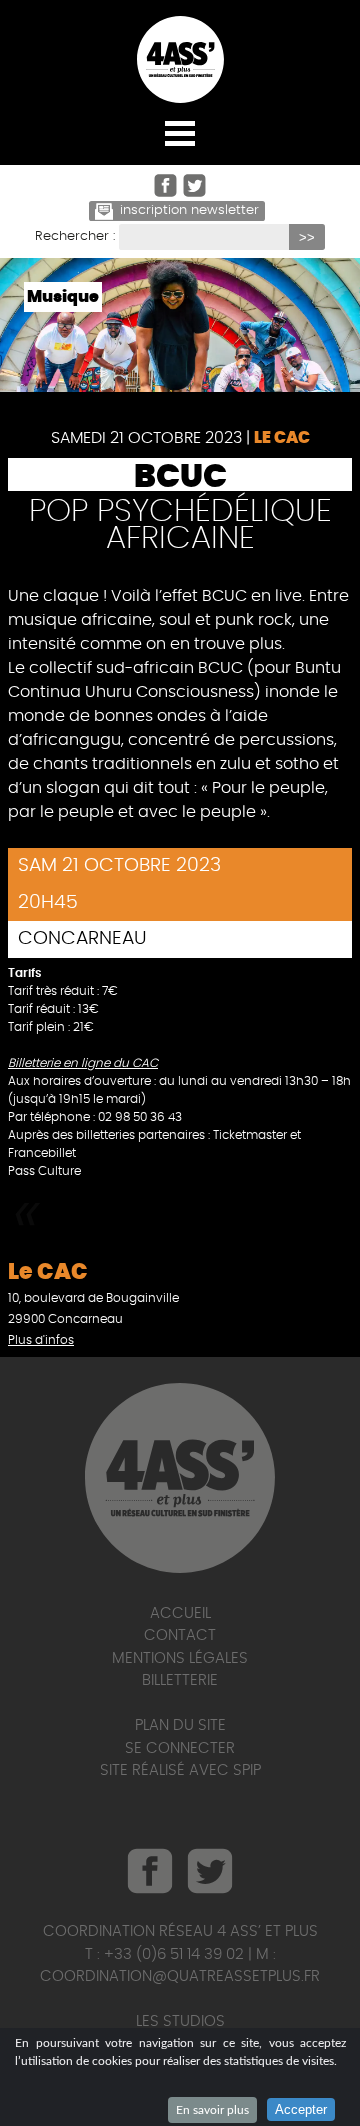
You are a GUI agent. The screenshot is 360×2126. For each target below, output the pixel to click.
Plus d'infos (41, 1340)
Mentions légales (180, 1658)
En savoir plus (212, 2110)
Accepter (301, 2109)
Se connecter (180, 1748)
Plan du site (180, 1725)
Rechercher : (75, 236)
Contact (180, 1635)
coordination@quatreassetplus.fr (180, 1976)
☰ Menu (180, 132)
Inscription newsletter (189, 210)
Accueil (180, 1613)
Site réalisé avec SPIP (180, 1770)
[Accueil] (180, 59)
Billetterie (180, 1680)
